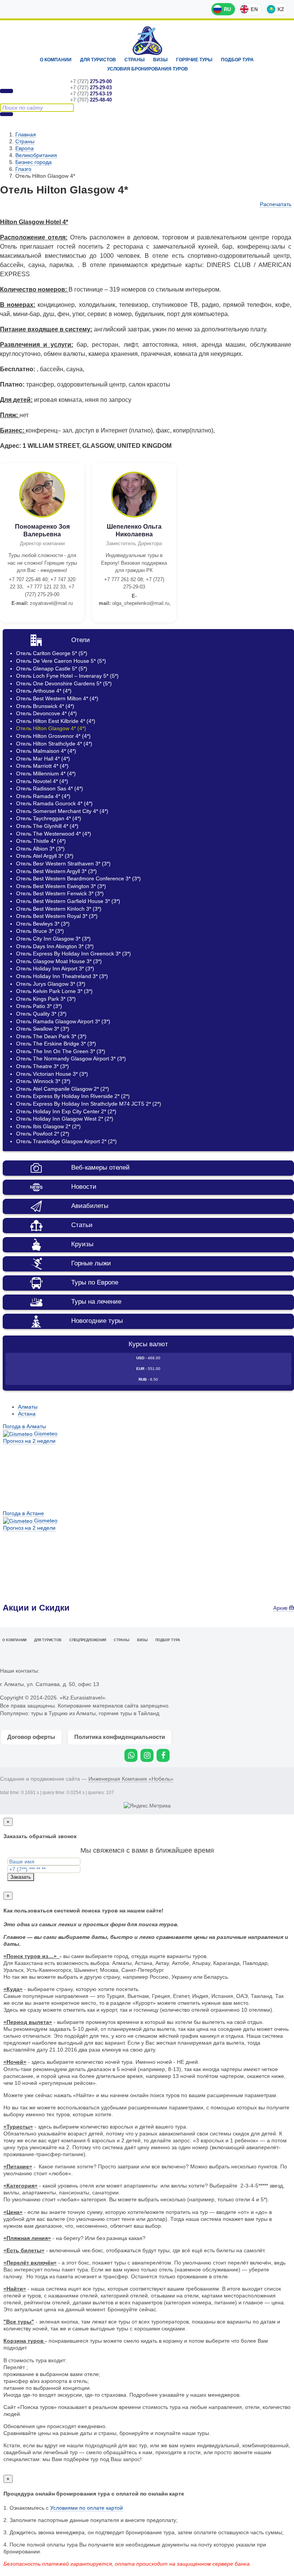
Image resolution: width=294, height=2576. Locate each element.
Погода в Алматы (24, 1426)
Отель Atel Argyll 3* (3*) (45, 856)
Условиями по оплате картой (87, 2508)
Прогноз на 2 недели (29, 1441)
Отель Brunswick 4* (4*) (45, 706)
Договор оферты (31, 1737)
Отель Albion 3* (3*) (40, 849)
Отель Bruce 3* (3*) (40, 931)
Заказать (21, 1877)
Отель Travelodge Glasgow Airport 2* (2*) (66, 1141)
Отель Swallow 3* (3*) (43, 1029)
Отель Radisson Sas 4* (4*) (50, 788)
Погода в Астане (23, 1513)
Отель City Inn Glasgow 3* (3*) (53, 939)
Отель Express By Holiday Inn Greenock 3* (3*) (73, 954)
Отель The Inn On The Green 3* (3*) (61, 1051)
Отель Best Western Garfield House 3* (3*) (68, 901)
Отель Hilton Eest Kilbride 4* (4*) (56, 721)
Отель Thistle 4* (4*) (41, 841)
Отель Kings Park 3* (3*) (46, 999)
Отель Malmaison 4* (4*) (46, 751)
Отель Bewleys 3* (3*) (43, 924)
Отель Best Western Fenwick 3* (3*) (60, 893)
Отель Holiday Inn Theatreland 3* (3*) (62, 976)
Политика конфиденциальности (120, 1737)
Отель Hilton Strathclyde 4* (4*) (54, 744)
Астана (27, 1414)
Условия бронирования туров (148, 69)
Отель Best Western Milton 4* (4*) (57, 698)
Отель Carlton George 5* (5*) (52, 653)
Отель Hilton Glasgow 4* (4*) (51, 728)
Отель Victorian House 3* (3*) (52, 1074)
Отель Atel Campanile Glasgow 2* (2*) (63, 1089)
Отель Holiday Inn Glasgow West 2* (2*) (65, 1119)
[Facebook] (163, 1755)
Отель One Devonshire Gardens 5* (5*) (64, 683)
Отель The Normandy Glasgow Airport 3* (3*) (71, 1059)
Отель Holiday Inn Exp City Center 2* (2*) (66, 1111)
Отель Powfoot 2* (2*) (43, 1134)
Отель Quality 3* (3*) (41, 1014)
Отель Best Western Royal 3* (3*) (57, 916)
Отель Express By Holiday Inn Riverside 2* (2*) (73, 1096)
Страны (135, 60)
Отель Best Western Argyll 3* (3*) (56, 871)
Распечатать (276, 204)
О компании (56, 60)
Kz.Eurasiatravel (147, 41)
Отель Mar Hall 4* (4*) (43, 759)
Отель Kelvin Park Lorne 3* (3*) (54, 991)
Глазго (23, 169)
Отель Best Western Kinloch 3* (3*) (59, 909)
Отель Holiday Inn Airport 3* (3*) (55, 968)
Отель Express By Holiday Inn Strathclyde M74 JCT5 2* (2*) (89, 1104)
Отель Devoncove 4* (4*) (47, 713)
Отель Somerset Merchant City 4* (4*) (62, 811)
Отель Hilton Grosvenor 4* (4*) (53, 736)
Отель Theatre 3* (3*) (42, 1066)
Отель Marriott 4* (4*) (42, 766)
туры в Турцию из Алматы (63, 1713)
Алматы (28, 1407)
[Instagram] (147, 1755)
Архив (281, 1608)
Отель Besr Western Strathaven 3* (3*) (63, 864)
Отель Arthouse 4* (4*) (44, 691)
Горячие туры (194, 60)
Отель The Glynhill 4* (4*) (47, 826)
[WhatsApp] (131, 1755)
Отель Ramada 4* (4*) (43, 796)
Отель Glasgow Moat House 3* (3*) (59, 961)
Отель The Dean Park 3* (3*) (51, 1036)
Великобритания (36, 155)
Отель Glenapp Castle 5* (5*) (52, 669)
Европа (24, 148)
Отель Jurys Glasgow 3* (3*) (51, 984)
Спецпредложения (88, 1640)
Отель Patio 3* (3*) (39, 1006)
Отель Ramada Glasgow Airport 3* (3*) (63, 1021)
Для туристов (98, 60)
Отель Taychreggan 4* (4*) (49, 818)
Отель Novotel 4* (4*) (42, 781)
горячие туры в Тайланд (129, 1713)
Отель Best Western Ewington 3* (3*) (61, 886)
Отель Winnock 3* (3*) (43, 1081)
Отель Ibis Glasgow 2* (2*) (48, 1126)
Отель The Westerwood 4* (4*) (54, 834)
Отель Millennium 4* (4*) (46, 773)
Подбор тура (237, 60)
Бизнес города (33, 162)
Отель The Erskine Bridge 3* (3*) (56, 1044)
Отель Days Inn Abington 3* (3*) (55, 946)
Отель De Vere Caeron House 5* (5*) (61, 661)
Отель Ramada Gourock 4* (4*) (54, 803)
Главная (26, 134)
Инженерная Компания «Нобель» (131, 1779)
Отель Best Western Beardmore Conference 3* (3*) (78, 878)
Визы (160, 60)
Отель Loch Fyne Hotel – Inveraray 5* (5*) (67, 676)
